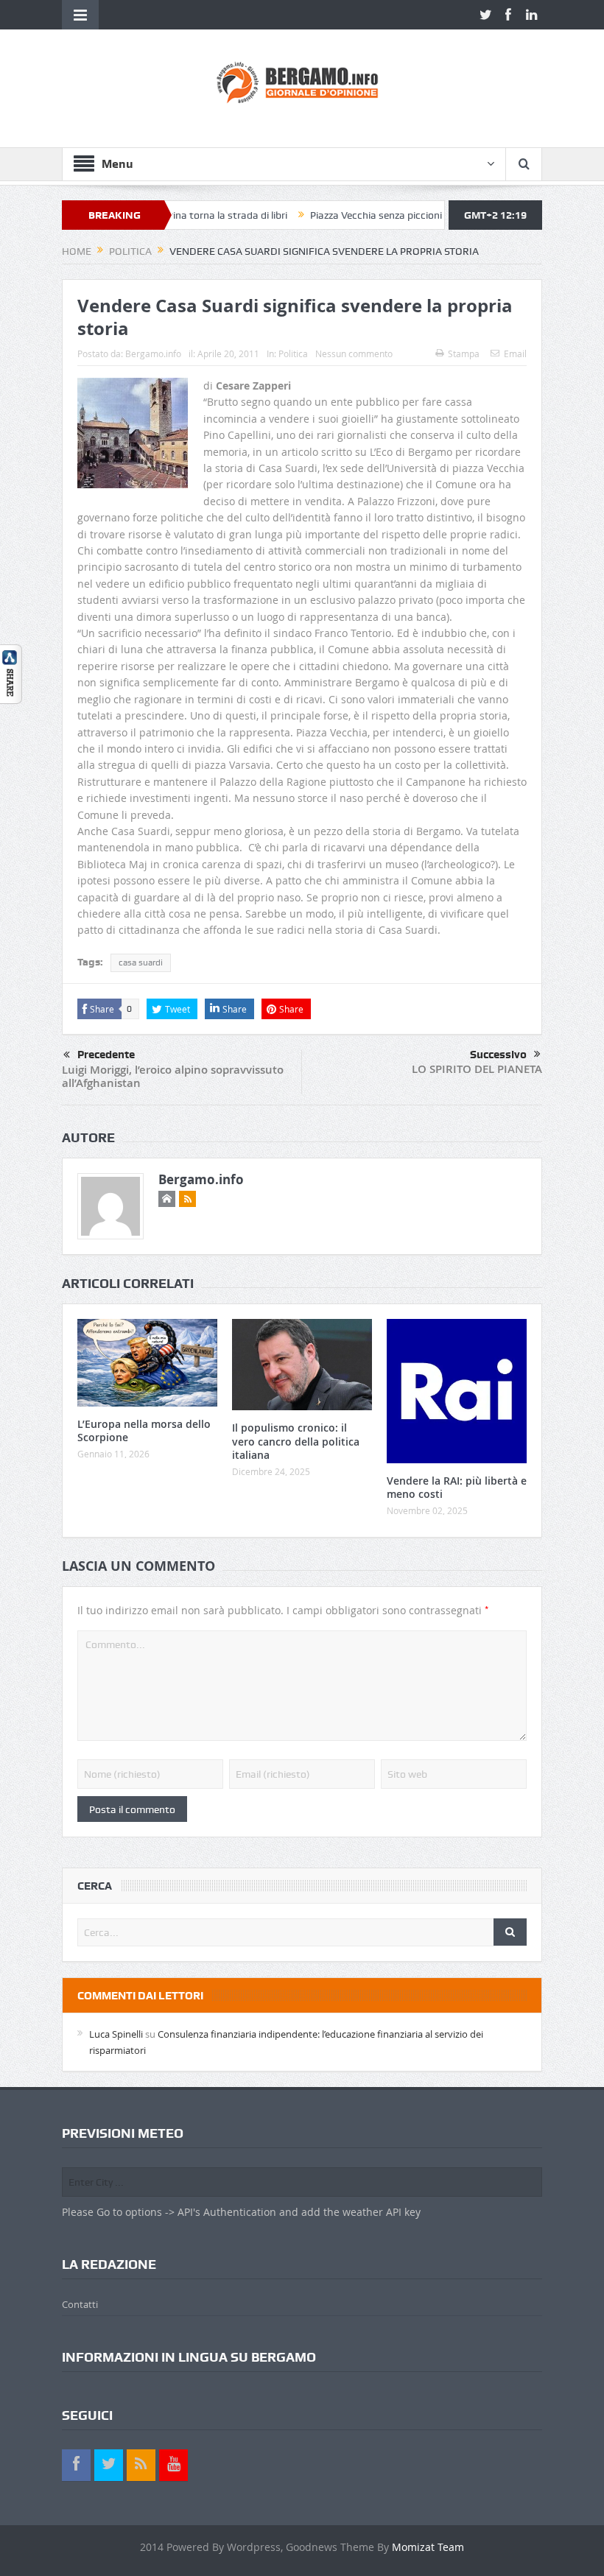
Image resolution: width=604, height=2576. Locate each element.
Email (515, 353)
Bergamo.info (153, 353)
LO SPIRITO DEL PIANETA (477, 1069)
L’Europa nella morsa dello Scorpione (144, 1430)
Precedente (106, 1055)
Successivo (498, 1055)
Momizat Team (428, 2547)
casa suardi (141, 963)
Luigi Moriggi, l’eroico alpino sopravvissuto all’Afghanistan (173, 1076)
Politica (293, 353)
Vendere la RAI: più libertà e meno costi (457, 1487)
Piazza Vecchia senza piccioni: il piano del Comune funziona (400, 215)
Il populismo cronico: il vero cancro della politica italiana (296, 1441)
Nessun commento (354, 353)
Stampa (464, 353)
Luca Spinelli (116, 2034)
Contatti (80, 2304)
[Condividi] (11, 673)
